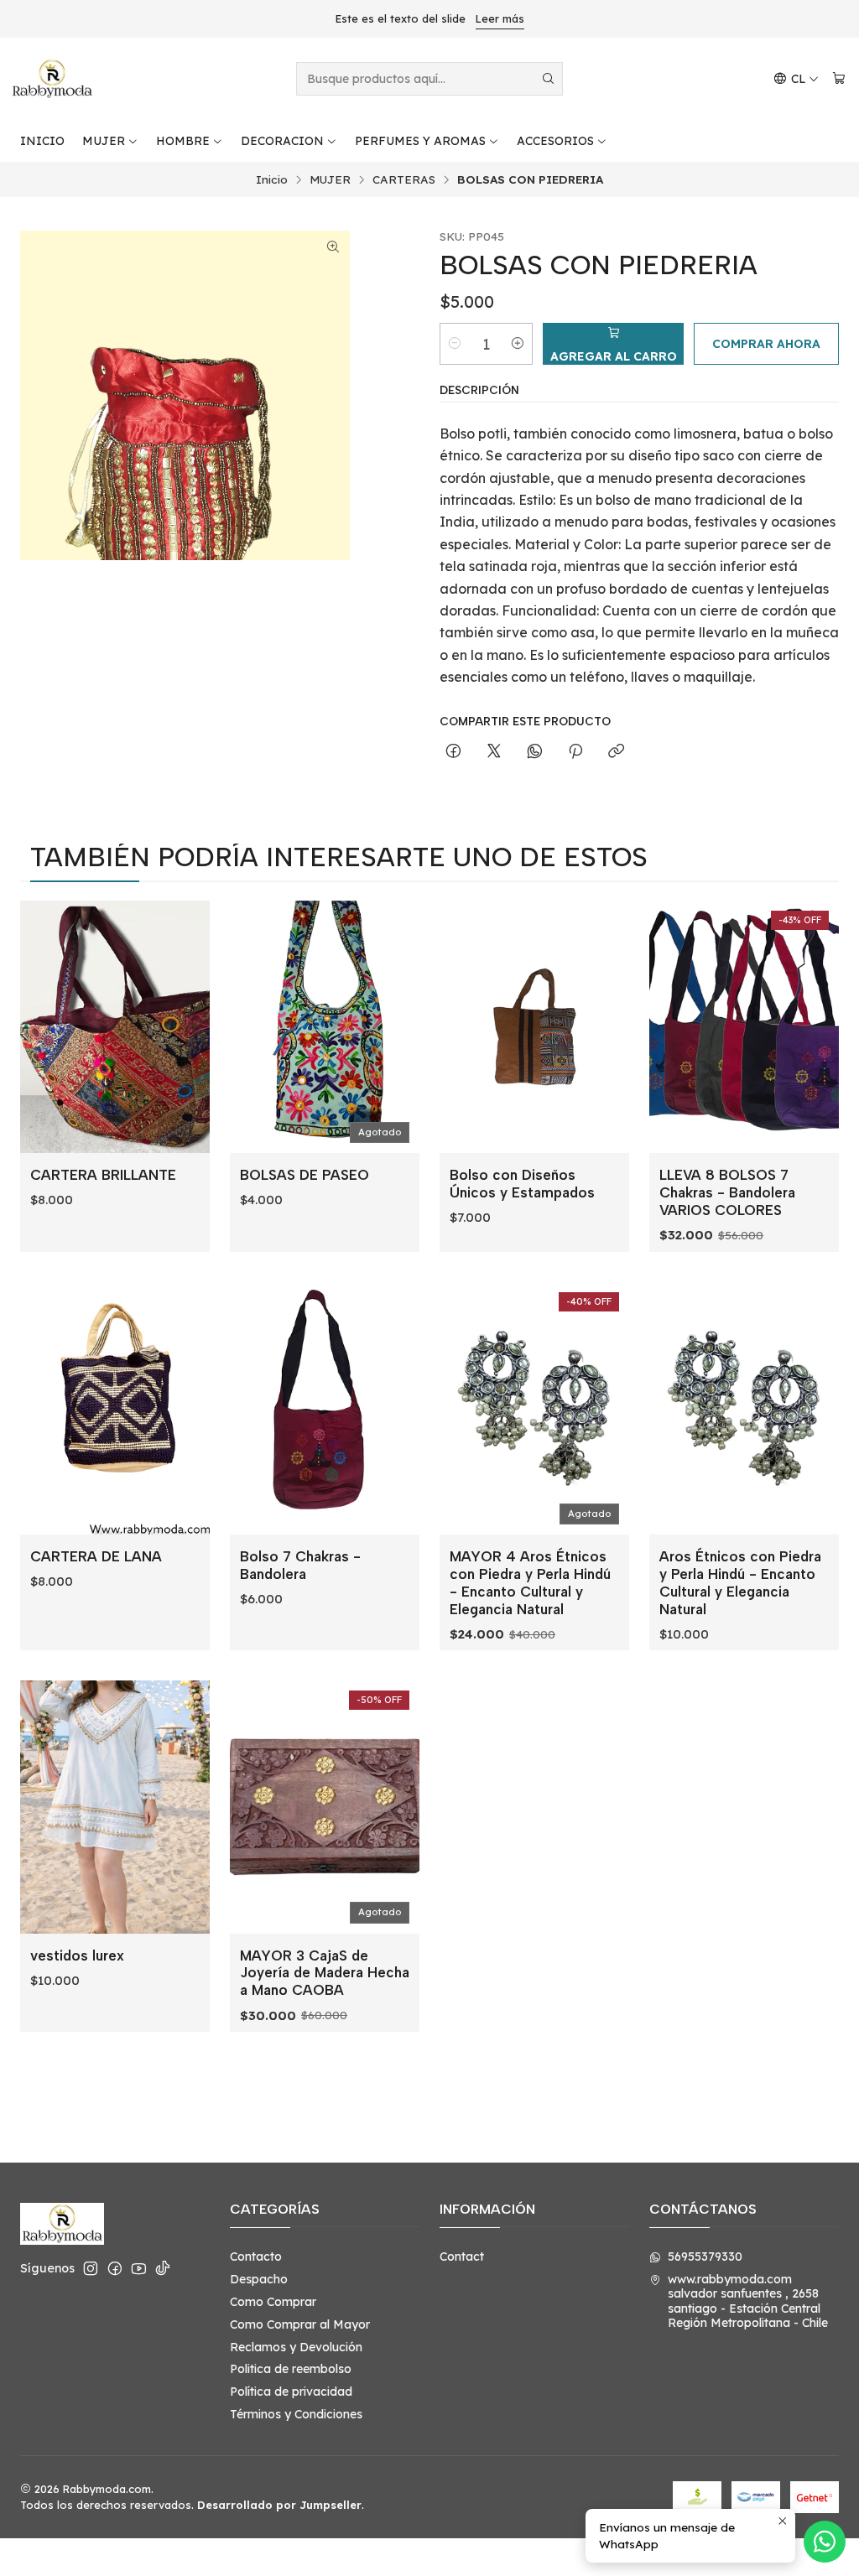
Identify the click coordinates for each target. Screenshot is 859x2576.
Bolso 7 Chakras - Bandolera (300, 1565)
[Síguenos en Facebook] (115, 2268)
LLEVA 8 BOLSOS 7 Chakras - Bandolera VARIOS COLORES (727, 1192)
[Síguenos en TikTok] (163, 2268)
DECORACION (282, 141)
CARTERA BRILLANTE (103, 1175)
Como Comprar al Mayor (300, 2324)
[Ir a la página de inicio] (52, 79)
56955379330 (705, 2257)
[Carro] (839, 79)
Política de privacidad (291, 2392)
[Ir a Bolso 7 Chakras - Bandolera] (325, 1408)
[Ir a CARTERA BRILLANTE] (115, 1027)
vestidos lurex (77, 1955)
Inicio (272, 179)
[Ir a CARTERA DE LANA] (115, 1408)
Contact (462, 2257)
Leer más (500, 18)
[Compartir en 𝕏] (494, 752)
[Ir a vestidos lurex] (115, 1807)
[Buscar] (549, 79)
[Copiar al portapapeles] (616, 752)
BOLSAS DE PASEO (305, 1175)
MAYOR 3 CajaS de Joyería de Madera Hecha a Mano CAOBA (325, 1973)
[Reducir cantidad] (455, 344)
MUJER (104, 141)
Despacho (259, 2279)
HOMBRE (183, 141)
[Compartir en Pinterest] (575, 752)
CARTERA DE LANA (96, 1556)
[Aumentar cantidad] (518, 344)
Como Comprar (273, 2302)
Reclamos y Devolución (296, 2347)
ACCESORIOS (555, 141)
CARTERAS (404, 179)
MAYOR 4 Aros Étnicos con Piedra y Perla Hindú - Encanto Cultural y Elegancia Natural (530, 1583)
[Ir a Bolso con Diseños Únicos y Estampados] (534, 1027)
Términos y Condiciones (296, 2414)
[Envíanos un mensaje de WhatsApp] (825, 2542)
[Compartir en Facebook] (453, 752)
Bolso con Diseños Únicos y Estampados (522, 1184)
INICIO (42, 141)
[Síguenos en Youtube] (139, 2268)
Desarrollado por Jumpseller (279, 2505)
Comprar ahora (766, 344)
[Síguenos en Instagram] (91, 2268)
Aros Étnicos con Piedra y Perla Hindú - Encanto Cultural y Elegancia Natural (740, 1583)
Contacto (256, 2257)
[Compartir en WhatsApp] (535, 752)
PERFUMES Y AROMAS (420, 141)
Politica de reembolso (291, 2369)
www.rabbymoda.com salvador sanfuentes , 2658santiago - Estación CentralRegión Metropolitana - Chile (748, 2301)
